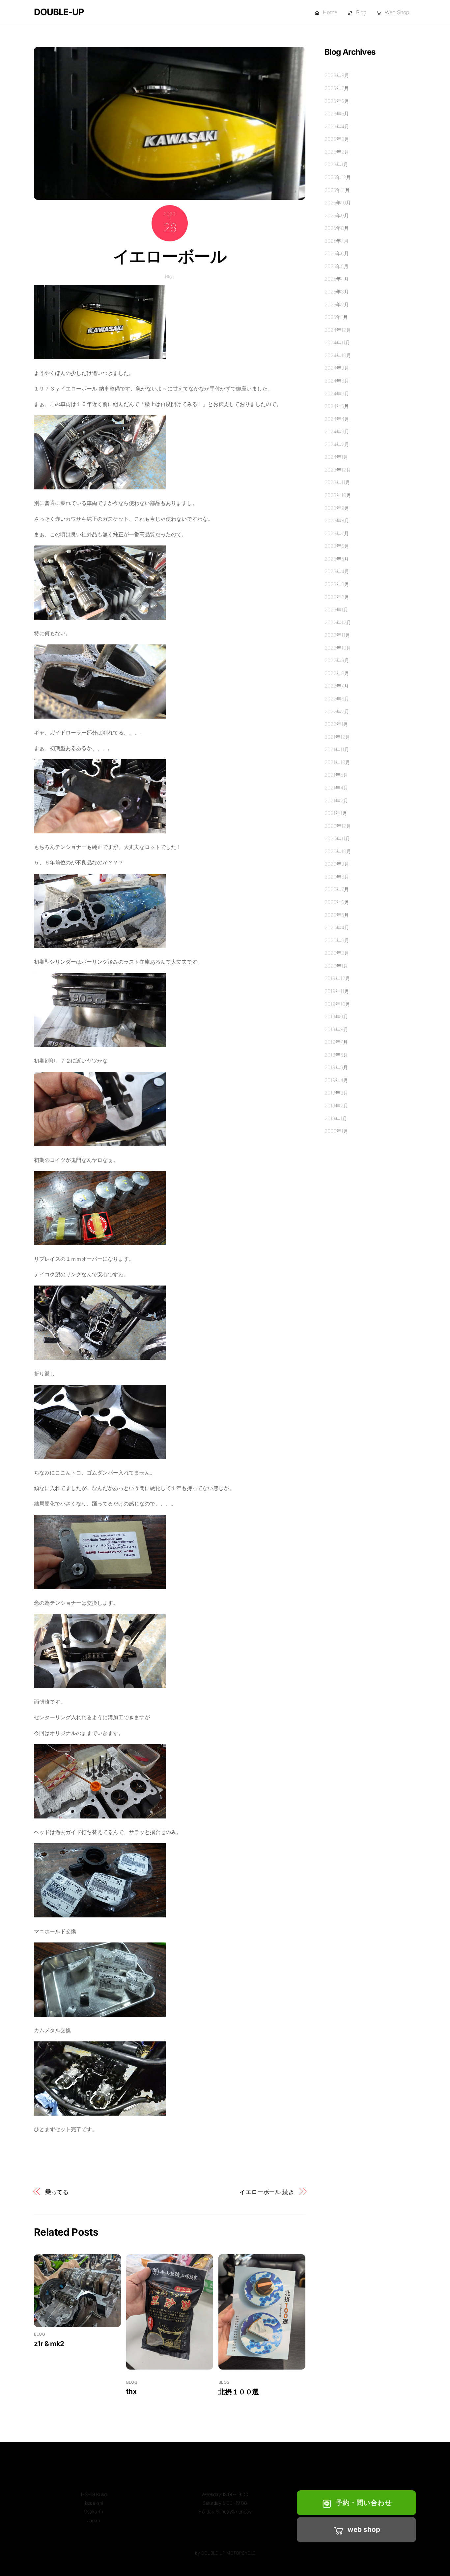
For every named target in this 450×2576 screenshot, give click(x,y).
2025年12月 (338, 177)
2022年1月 (336, 724)
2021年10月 (337, 762)
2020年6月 (337, 902)
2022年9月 (337, 660)
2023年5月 (337, 559)
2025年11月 (337, 190)
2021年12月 (337, 737)
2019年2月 (336, 1106)
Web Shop (396, 12)
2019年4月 (336, 1080)
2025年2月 (337, 305)
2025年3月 (337, 292)
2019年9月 (336, 1017)
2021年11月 (337, 749)
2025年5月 (337, 266)
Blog (360, 12)
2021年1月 (336, 813)
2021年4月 (336, 788)
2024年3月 (337, 432)
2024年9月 (337, 368)
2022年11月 (337, 635)
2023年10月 (338, 495)
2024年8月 (337, 381)
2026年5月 (337, 114)
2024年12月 (338, 330)
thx (131, 2391)
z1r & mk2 (49, 2344)
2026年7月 (337, 88)
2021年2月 (336, 801)
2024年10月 (338, 355)
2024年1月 (336, 457)
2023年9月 (337, 508)
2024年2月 (337, 444)
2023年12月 (338, 470)
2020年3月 (337, 940)
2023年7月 (337, 533)
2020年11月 (337, 838)
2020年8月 (337, 877)
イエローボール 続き (267, 2192)
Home (329, 12)
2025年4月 (337, 279)
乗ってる (57, 2192)
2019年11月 (337, 991)
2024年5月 (337, 406)
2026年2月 (337, 152)
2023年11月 (337, 482)
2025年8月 (337, 228)
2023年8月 (337, 521)
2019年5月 (336, 1067)
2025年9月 (337, 216)
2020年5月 (337, 915)
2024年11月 (337, 342)
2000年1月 (336, 1131)
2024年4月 (337, 419)
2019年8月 (336, 1029)
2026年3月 (337, 139)
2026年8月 (337, 75)
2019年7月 (336, 1042)
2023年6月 (337, 546)
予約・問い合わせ (364, 2503)
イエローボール (170, 256)
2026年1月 (336, 164)
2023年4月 (337, 571)
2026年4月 (337, 126)
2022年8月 (337, 673)
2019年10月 (337, 1004)
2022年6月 (337, 699)
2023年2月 (337, 597)
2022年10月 (338, 648)
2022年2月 (337, 712)
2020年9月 (337, 864)
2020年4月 (337, 928)
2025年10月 (338, 203)
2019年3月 (336, 1093)
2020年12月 (338, 826)
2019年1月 (336, 1118)
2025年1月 (336, 317)
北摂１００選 (239, 2392)
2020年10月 (338, 851)
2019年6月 (336, 1055)
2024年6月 (337, 394)
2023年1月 (336, 610)
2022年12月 (338, 622)
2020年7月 (337, 889)
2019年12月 (337, 978)
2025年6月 (337, 253)
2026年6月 (337, 101)
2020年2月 (337, 953)
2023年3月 (337, 584)
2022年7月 (337, 686)
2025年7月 (337, 241)
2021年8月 (336, 775)
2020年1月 (336, 966)
